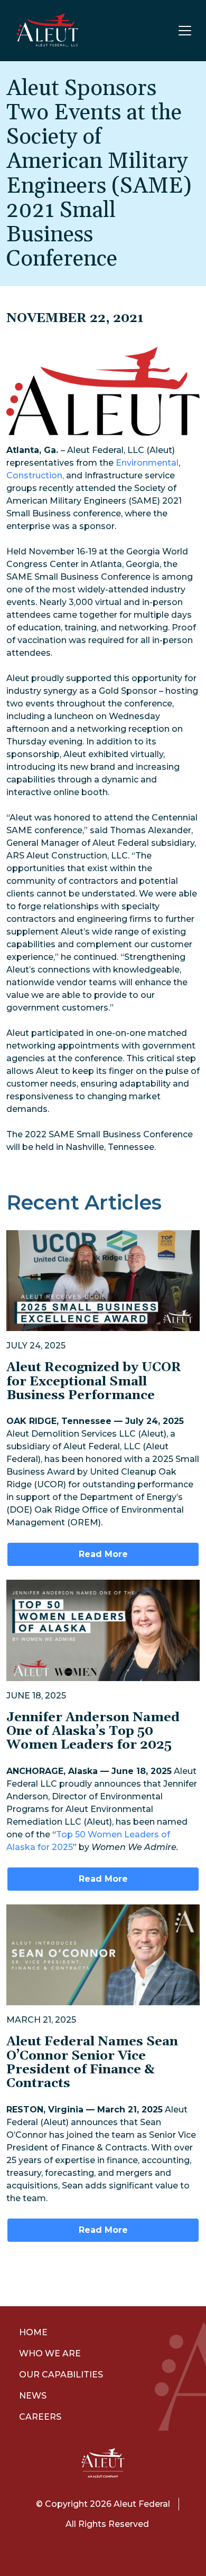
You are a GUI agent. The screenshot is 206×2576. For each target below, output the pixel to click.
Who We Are (50, 2353)
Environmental (147, 463)
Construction (34, 475)
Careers (40, 2417)
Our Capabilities (61, 2375)
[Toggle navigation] (185, 31)
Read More (103, 1554)
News (33, 2396)
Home (33, 2332)
